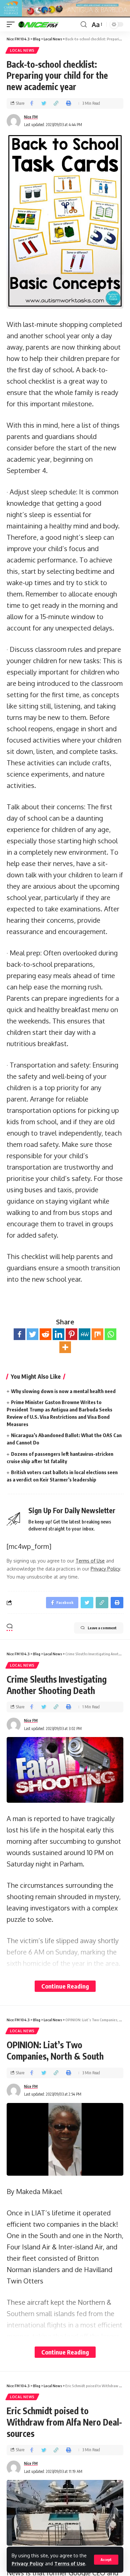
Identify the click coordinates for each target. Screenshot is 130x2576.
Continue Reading (65, 1986)
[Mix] (97, 1334)
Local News (22, 50)
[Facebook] (19, 1334)
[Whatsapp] (110, 1334)
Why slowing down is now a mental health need (63, 1391)
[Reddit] (45, 1334)
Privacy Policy (28, 2563)
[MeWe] (84, 1334)
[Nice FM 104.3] (47, 24)
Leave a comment (102, 1628)
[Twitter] (32, 1334)
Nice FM (31, 117)
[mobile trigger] (12, 24)
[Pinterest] (71, 1334)
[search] (84, 25)
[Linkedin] (58, 1334)
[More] (65, 1347)
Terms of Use (70, 2563)
